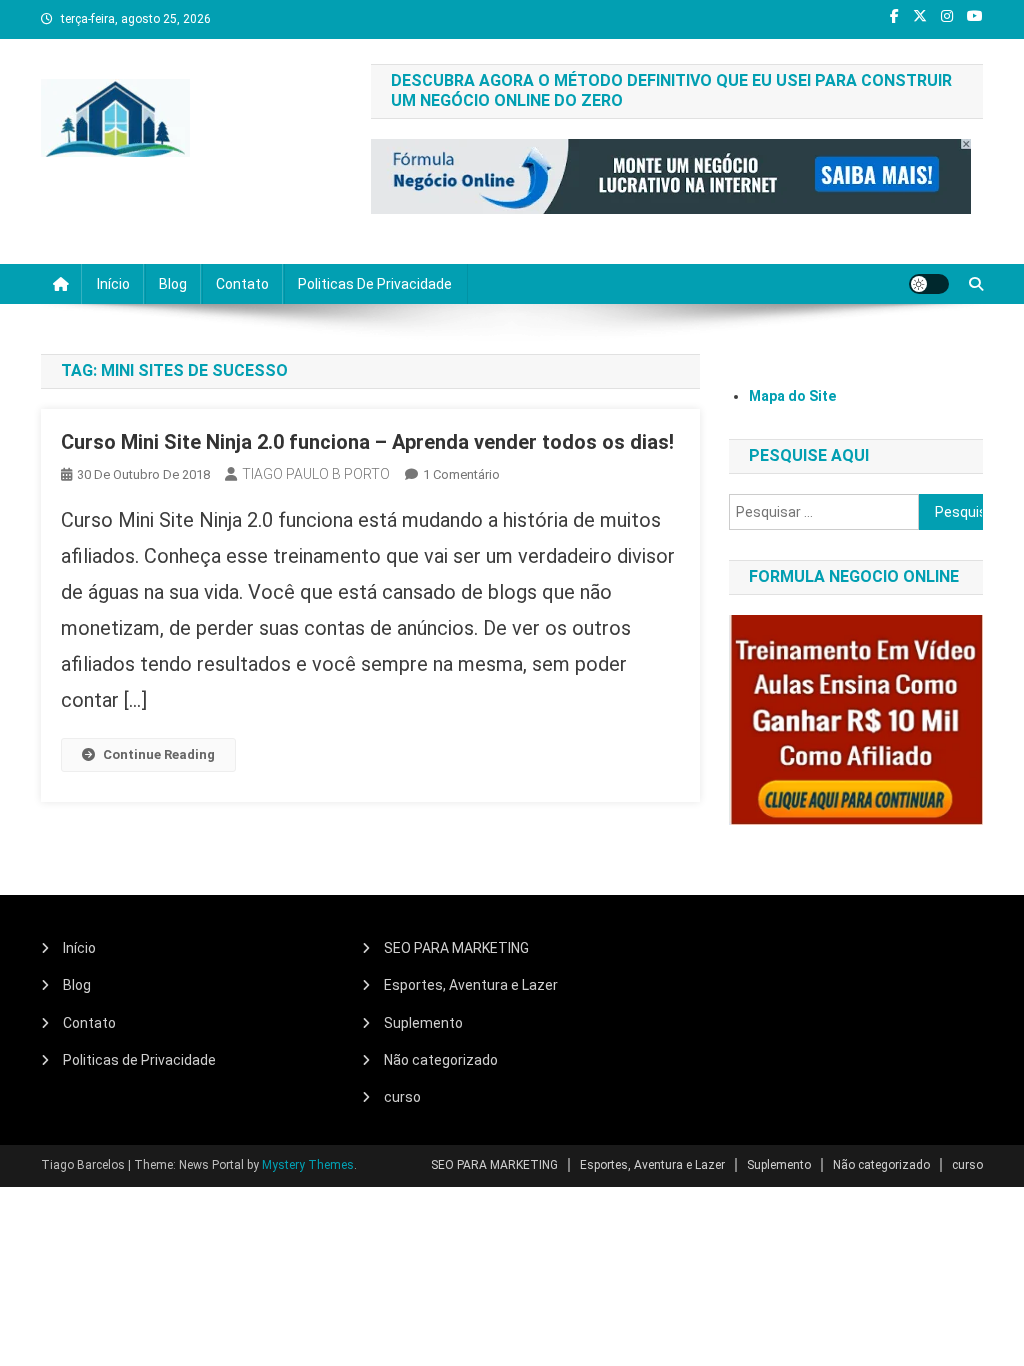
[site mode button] (929, 284)
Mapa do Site (792, 396)
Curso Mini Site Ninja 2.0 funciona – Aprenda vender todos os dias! (367, 442)
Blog (173, 284)
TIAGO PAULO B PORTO (316, 474)
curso (402, 1097)
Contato (242, 284)
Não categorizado (441, 1060)
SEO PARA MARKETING (456, 948)
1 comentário (461, 474)
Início (113, 284)
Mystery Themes (308, 1165)
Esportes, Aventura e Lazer (471, 985)
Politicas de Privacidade (375, 284)
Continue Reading (159, 754)
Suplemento (423, 1023)
